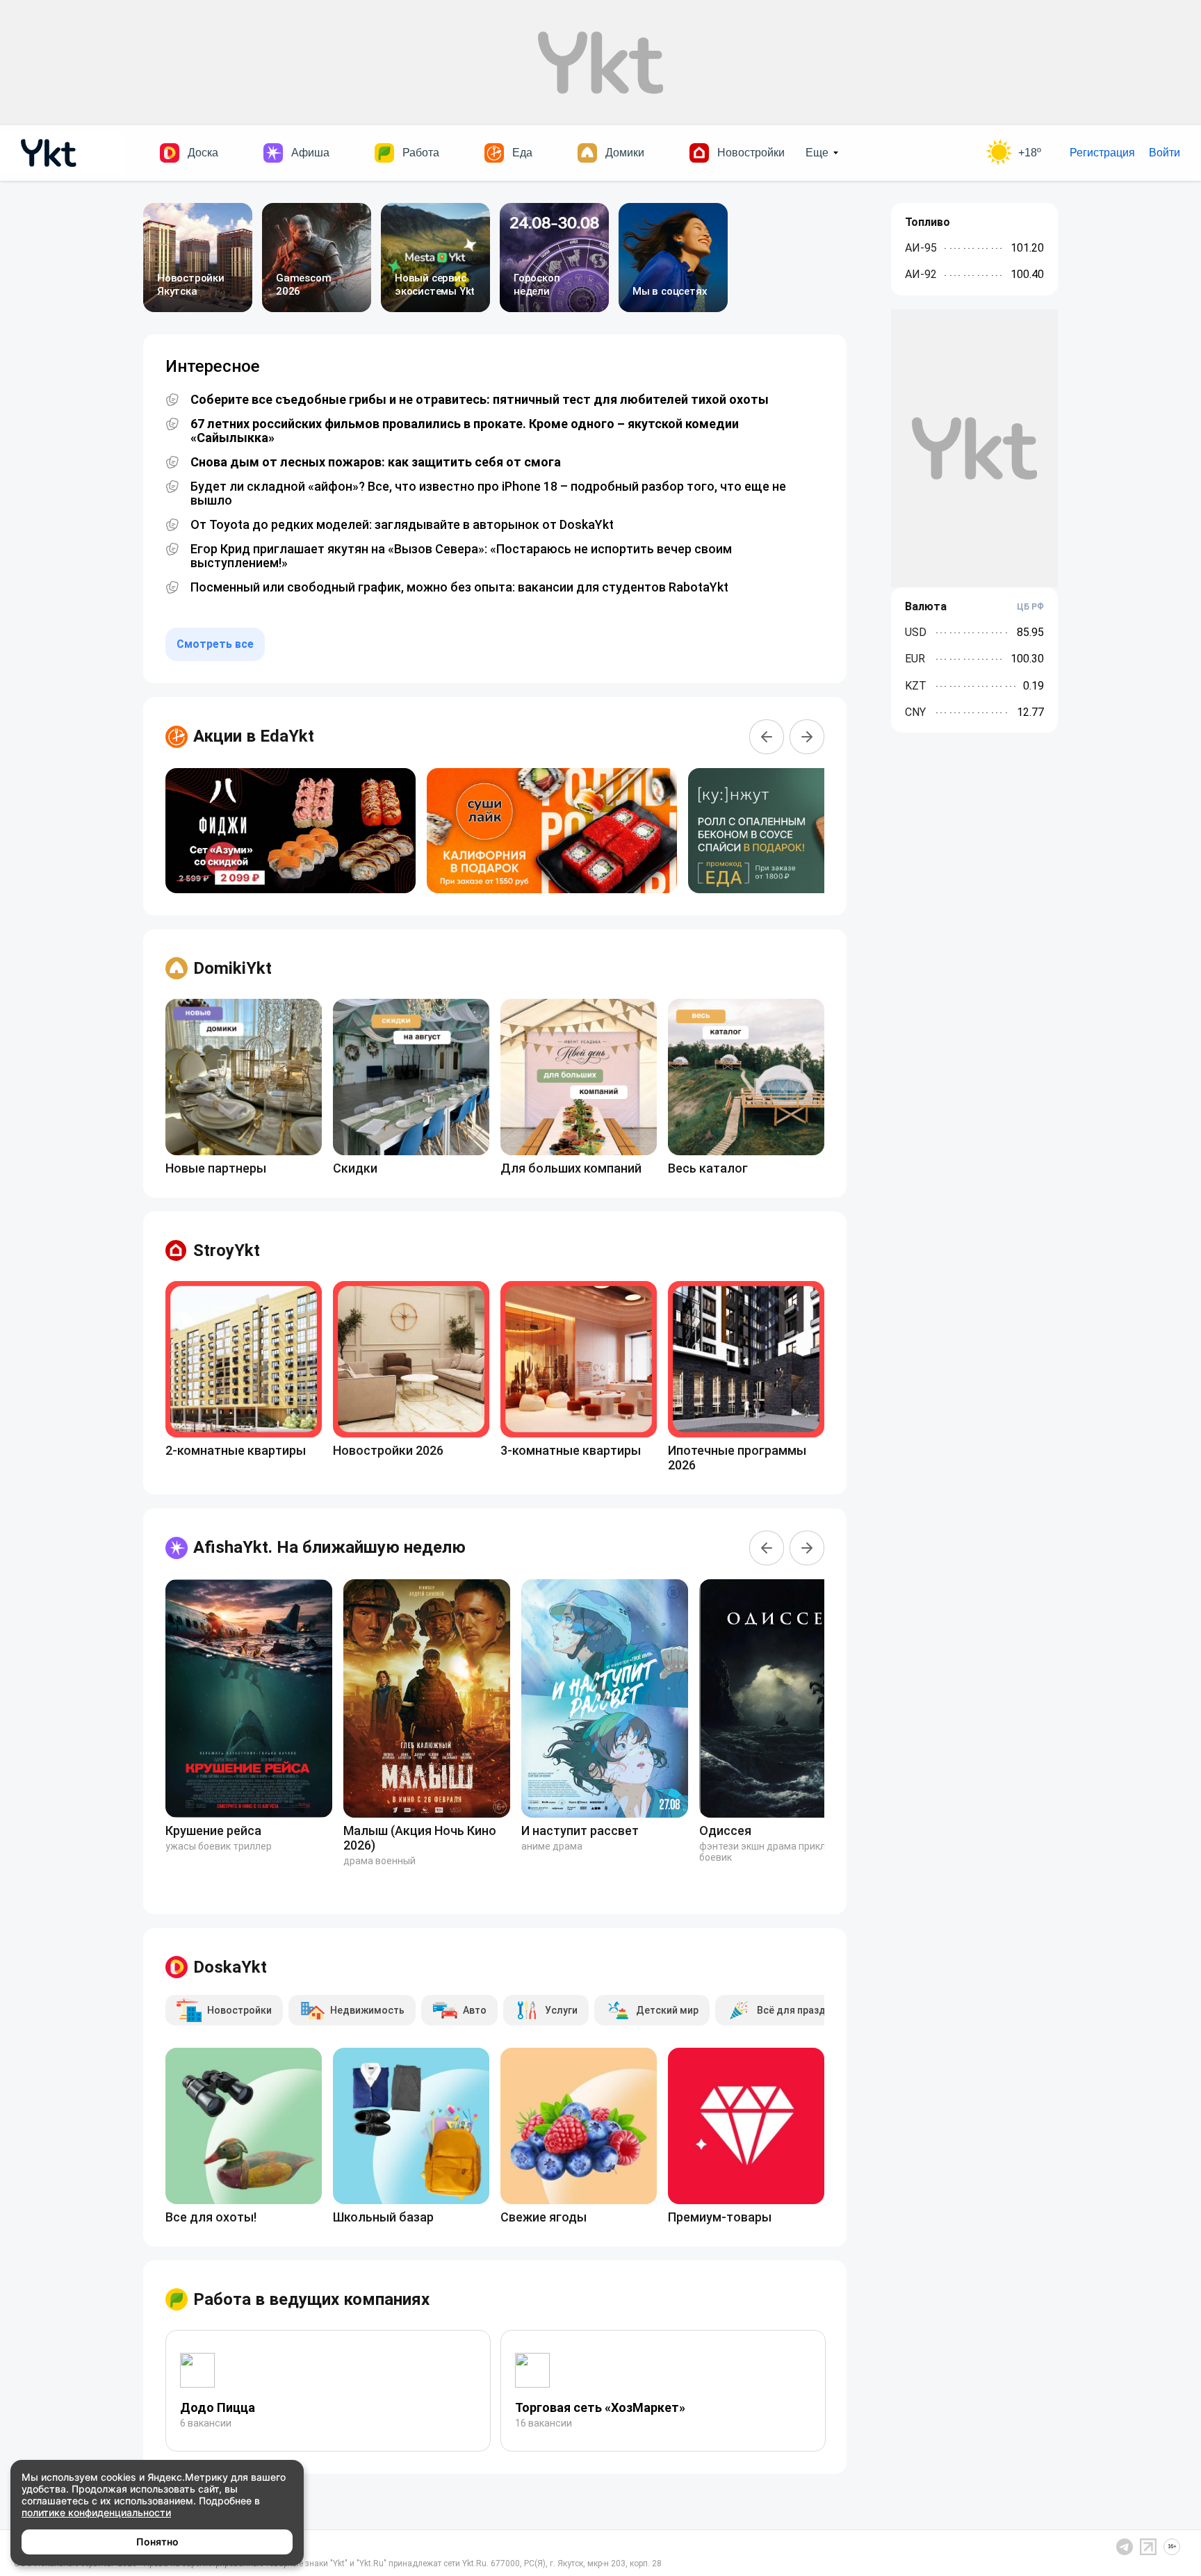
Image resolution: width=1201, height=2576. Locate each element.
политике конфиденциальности (96, 2512)
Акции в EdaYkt (254, 736)
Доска (203, 153)
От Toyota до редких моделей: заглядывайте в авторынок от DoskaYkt (402, 525)
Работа (421, 153)
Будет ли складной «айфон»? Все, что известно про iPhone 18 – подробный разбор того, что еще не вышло (488, 494)
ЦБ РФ (1030, 607)
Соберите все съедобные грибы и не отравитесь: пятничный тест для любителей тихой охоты (480, 400)
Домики (625, 153)
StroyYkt (227, 1250)
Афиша (310, 153)
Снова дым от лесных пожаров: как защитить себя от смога (376, 462)
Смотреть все (215, 644)
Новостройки (751, 153)
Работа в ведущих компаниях (311, 2299)
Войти (1165, 153)
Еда (522, 153)
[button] (767, 737)
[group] (291, 831)
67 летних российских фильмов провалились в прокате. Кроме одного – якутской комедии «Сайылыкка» (465, 431)
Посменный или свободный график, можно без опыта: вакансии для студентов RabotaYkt (459, 587)
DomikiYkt (232, 968)
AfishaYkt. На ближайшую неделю (329, 1547)
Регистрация (1102, 153)
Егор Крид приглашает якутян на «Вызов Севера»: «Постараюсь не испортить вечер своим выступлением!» (461, 556)
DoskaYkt (230, 1967)
